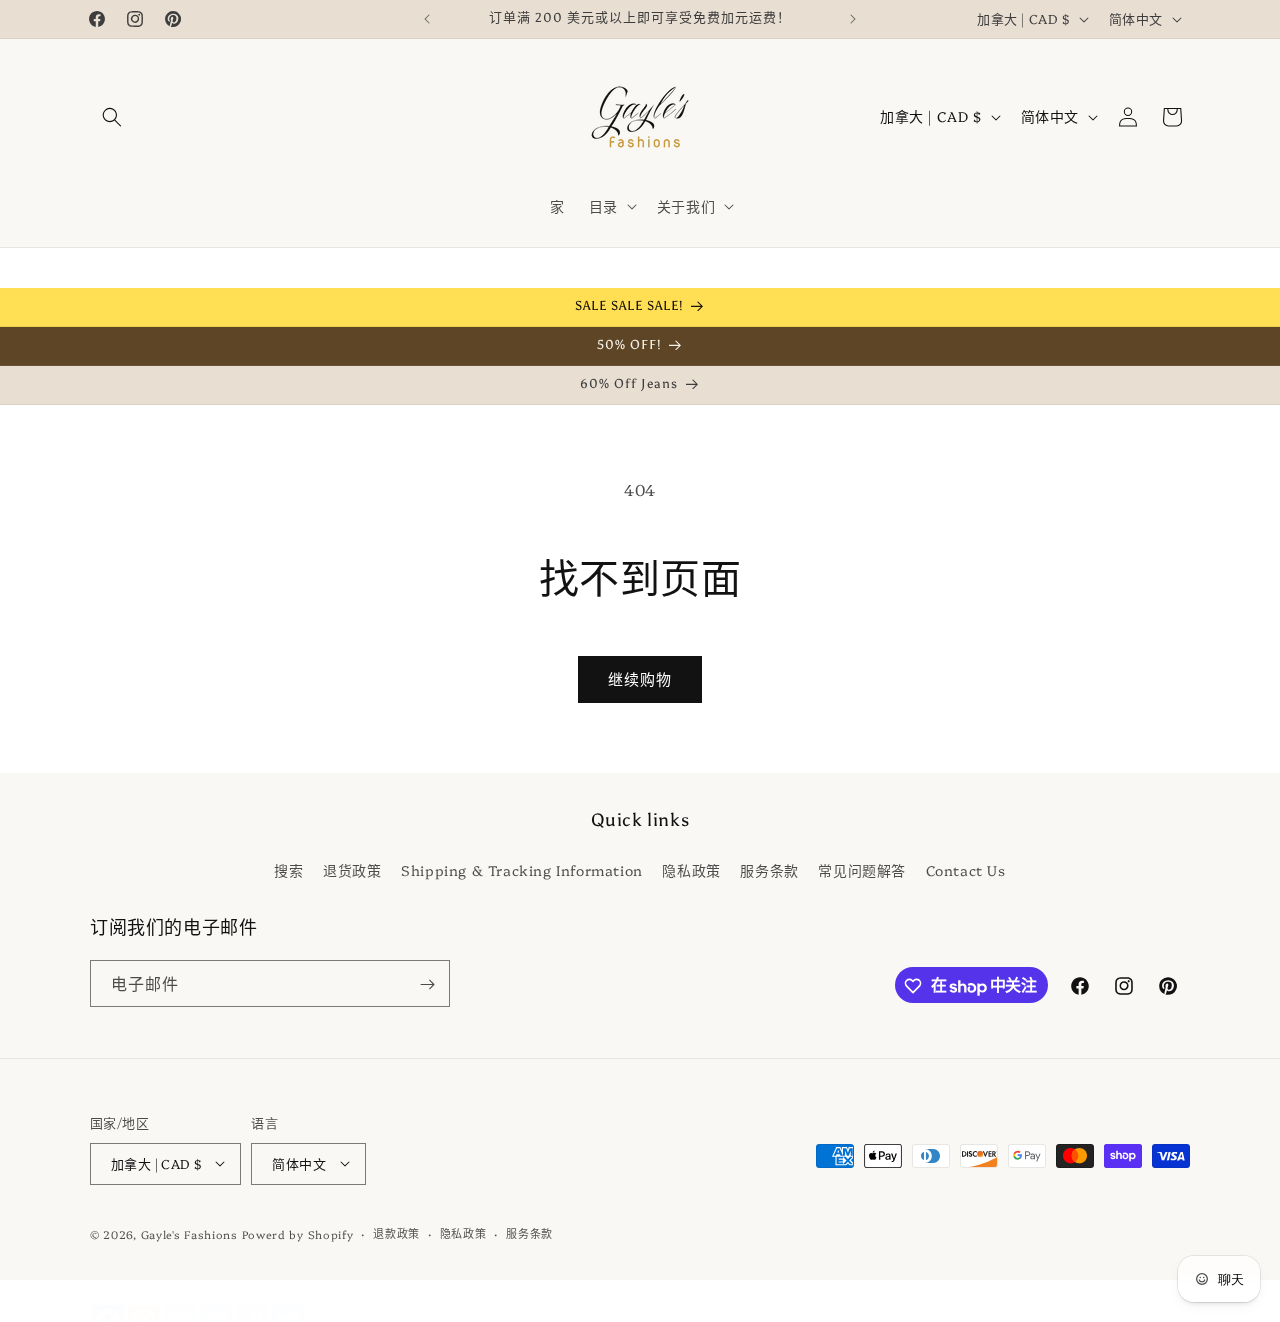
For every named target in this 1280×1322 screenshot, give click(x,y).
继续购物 (640, 678)
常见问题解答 (862, 869)
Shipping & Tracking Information (522, 869)
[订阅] (427, 984)
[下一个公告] (853, 19)
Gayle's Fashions (189, 1233)
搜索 (288, 869)
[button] (112, 117)
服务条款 (769, 869)
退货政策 (352, 869)
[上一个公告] (427, 19)
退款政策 (396, 1232)
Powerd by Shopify (298, 1233)
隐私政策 (691, 869)
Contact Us (966, 869)
